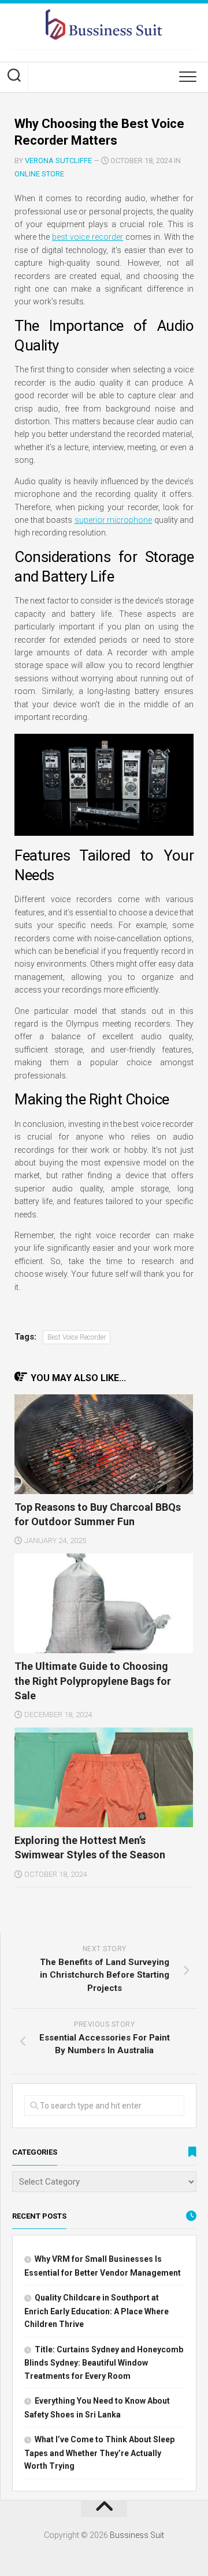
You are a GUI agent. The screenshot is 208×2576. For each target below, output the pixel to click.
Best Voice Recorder (77, 1337)
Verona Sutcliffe (58, 161)
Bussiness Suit (137, 2535)
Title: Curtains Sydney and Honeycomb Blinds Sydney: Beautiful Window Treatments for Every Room (104, 2363)
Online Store (39, 174)
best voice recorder (88, 237)
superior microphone (114, 520)
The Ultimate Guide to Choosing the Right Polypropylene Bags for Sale (93, 1681)
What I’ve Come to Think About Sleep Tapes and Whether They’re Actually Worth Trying (99, 2453)
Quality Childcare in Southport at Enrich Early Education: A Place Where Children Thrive (96, 2311)
